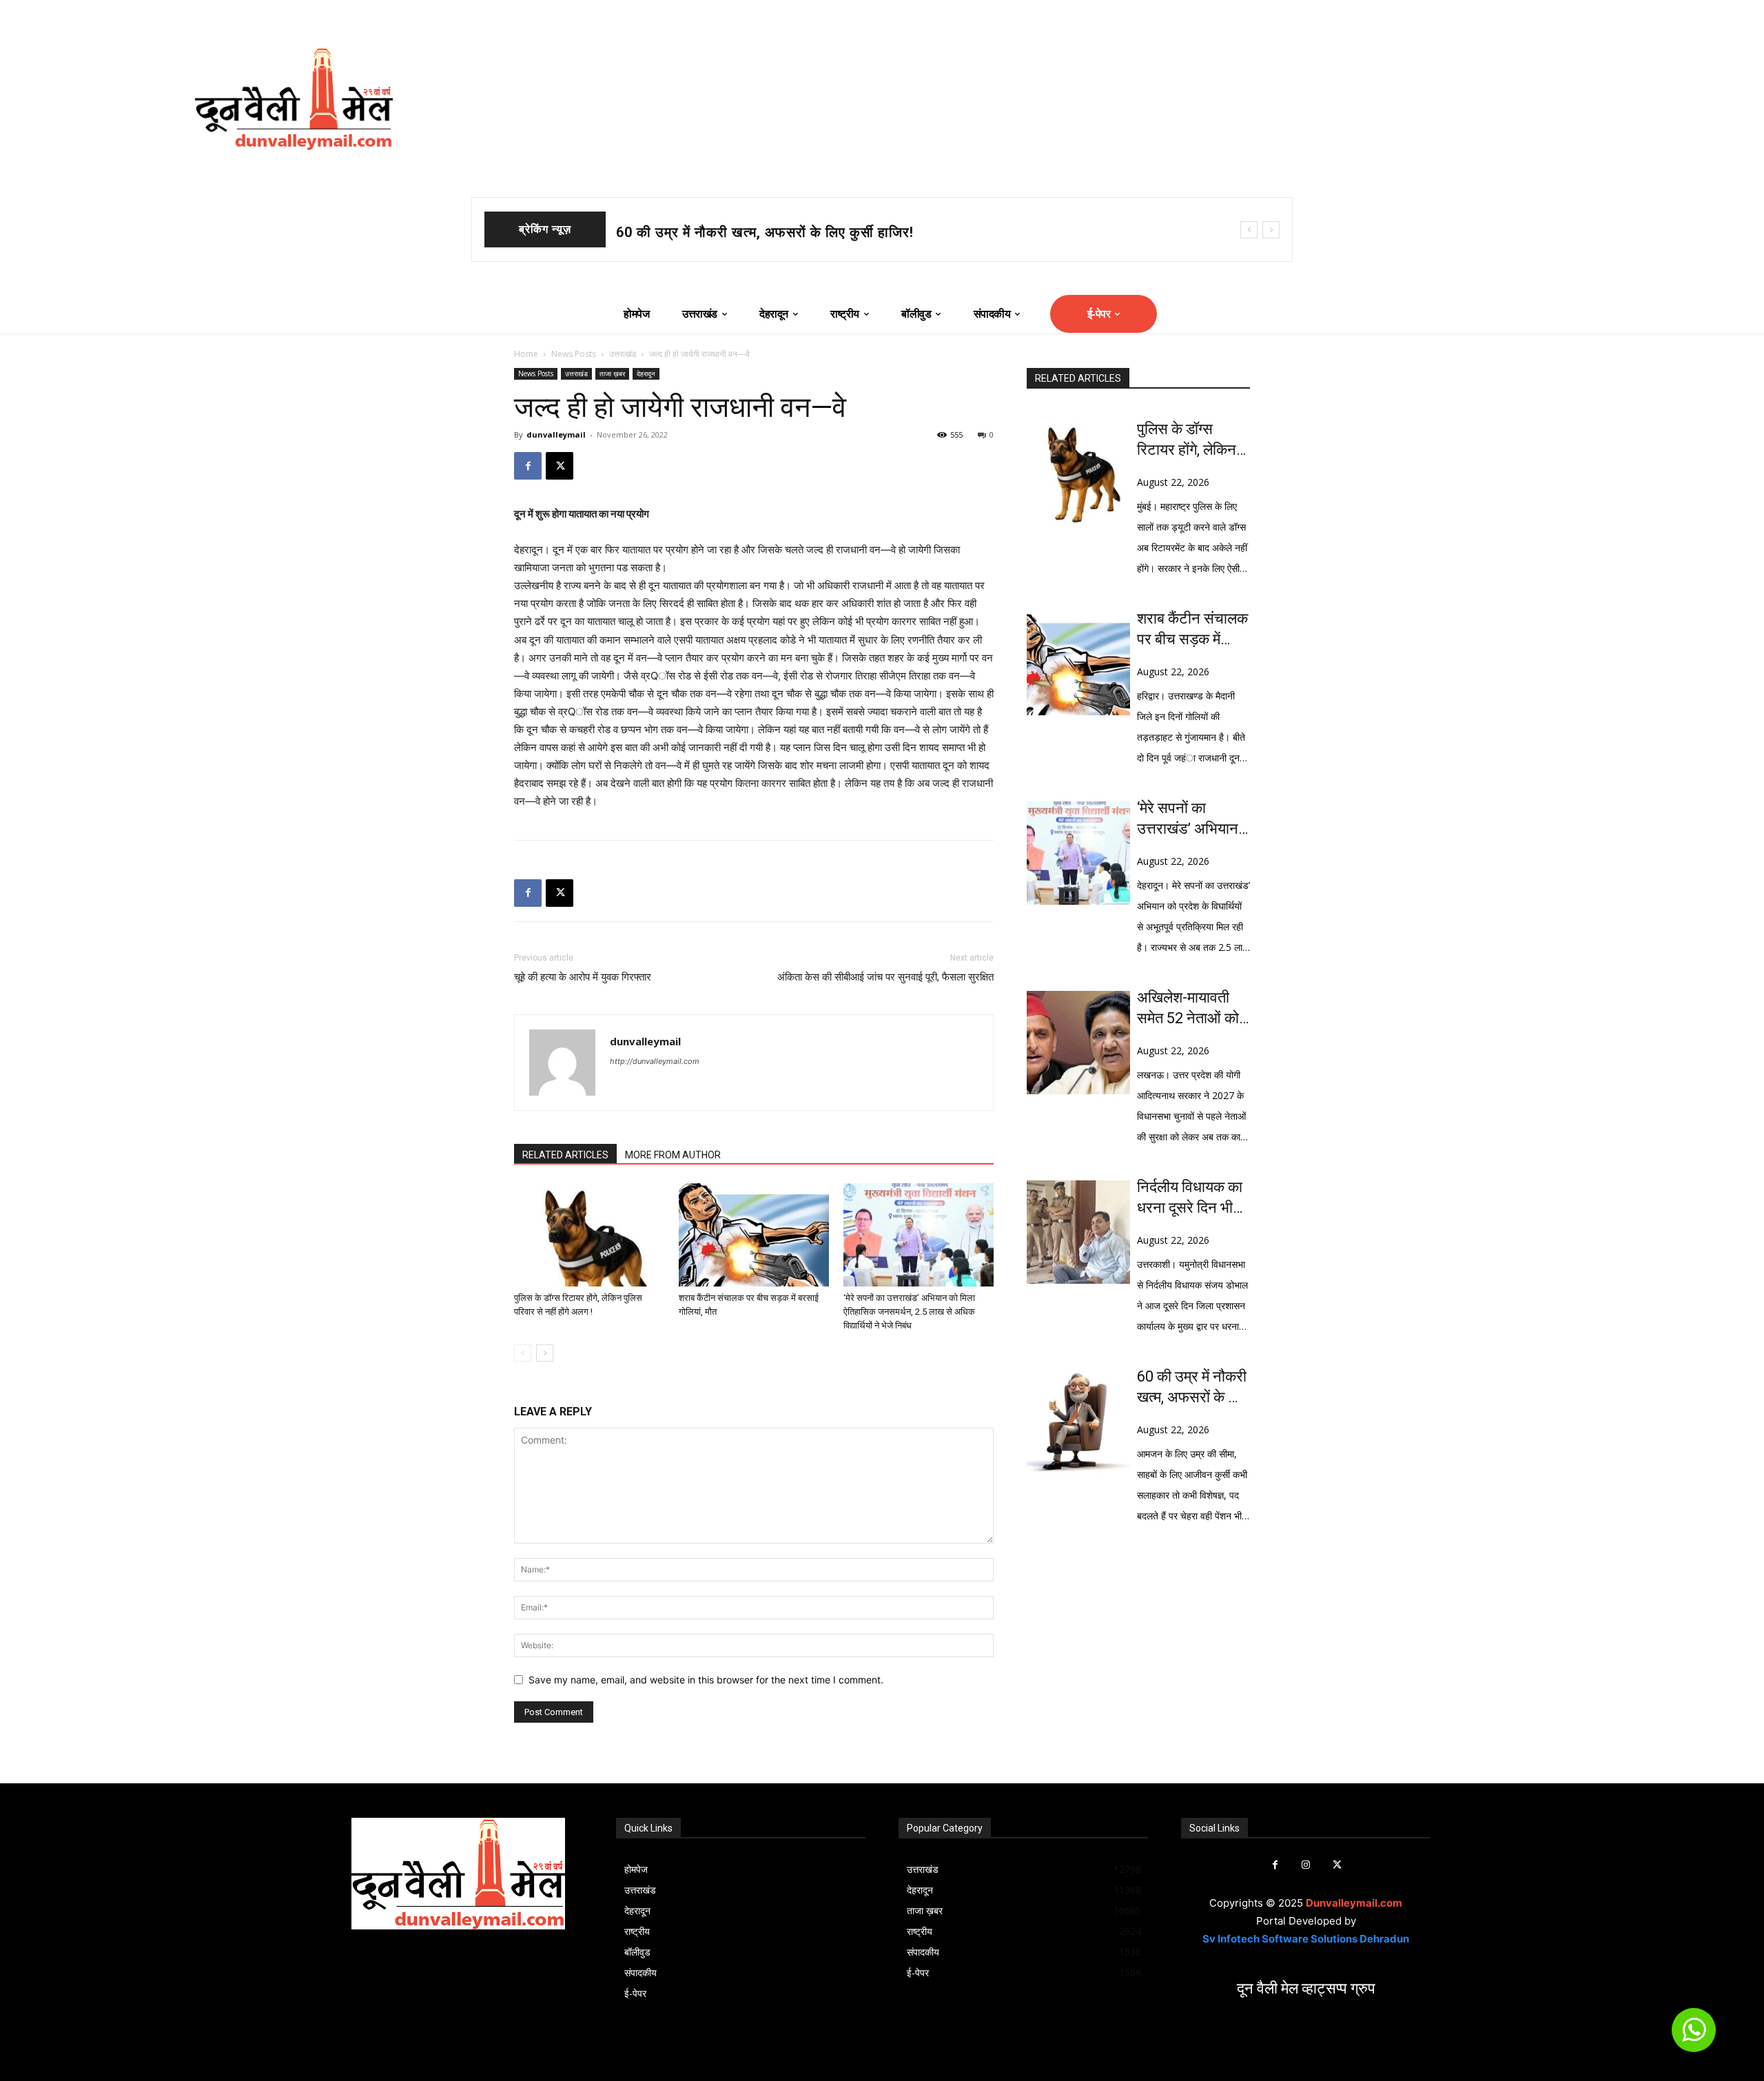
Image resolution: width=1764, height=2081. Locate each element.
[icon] (1694, 2036)
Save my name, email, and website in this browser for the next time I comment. (706, 1680)
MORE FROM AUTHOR (673, 1155)
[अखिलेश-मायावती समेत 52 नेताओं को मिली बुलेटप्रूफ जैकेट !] (1078, 1043)
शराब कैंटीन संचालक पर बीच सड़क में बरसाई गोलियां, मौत (768, 232)
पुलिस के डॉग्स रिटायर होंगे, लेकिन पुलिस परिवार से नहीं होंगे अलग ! (1191, 440)
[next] (1271, 230)
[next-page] (545, 1353)
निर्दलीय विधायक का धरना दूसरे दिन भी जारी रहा (1190, 1198)
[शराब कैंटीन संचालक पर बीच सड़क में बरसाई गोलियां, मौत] (754, 1235)
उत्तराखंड (623, 354)
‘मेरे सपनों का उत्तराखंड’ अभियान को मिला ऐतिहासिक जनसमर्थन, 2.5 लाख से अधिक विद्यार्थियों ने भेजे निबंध (909, 1312)
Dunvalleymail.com (1354, 1903)
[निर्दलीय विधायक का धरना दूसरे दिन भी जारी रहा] (1078, 1232)
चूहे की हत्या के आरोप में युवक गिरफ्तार (583, 977)
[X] (560, 466)
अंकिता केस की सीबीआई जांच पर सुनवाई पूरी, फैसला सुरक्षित (885, 977)
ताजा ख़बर (612, 373)
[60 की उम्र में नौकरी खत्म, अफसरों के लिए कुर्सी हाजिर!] (1078, 1422)
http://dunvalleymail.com (655, 1061)
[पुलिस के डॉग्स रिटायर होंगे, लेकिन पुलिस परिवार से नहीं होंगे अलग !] (589, 1235)
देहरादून (646, 373)
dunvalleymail (556, 434)
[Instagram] (1306, 1865)
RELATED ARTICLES (565, 1155)
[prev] (1249, 230)
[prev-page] (523, 1353)
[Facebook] (528, 466)
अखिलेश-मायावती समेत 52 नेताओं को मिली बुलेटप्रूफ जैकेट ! (1188, 1009)
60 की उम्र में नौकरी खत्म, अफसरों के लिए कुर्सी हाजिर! (1192, 1388)
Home (526, 354)
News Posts (574, 354)
